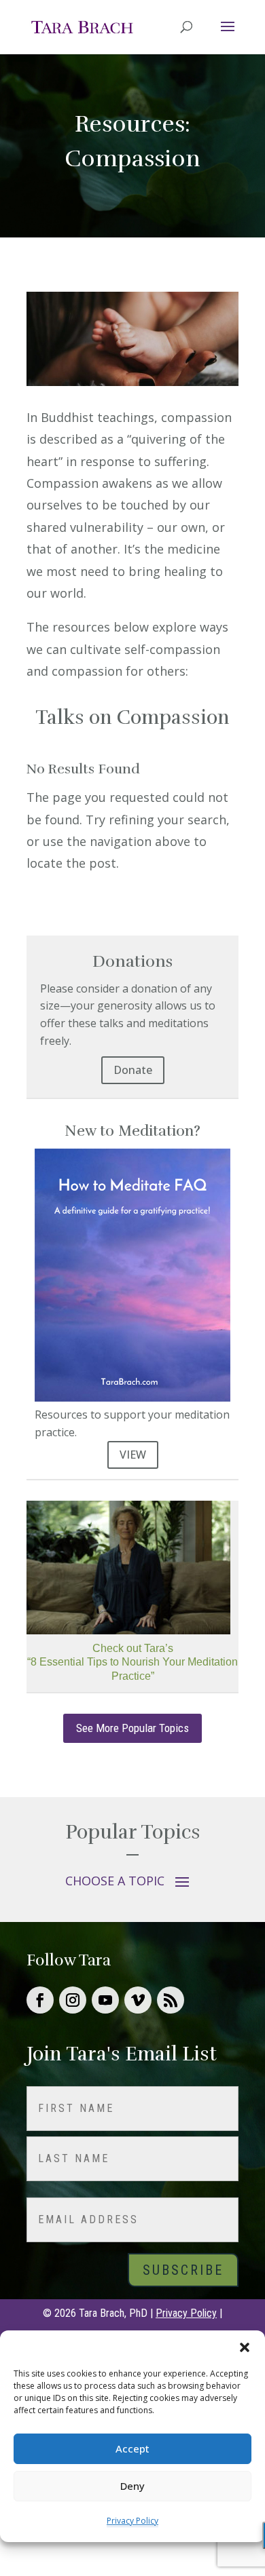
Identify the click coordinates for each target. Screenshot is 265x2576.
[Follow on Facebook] (40, 2000)
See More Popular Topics (132, 1728)
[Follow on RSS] (171, 2000)
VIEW (133, 1455)
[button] (245, 2347)
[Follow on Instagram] (73, 2000)
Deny (132, 2486)
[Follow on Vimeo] (138, 2000)
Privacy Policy (132, 2521)
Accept (132, 2448)
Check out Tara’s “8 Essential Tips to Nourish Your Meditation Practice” (132, 1662)
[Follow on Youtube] (105, 2000)
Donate (133, 1070)
